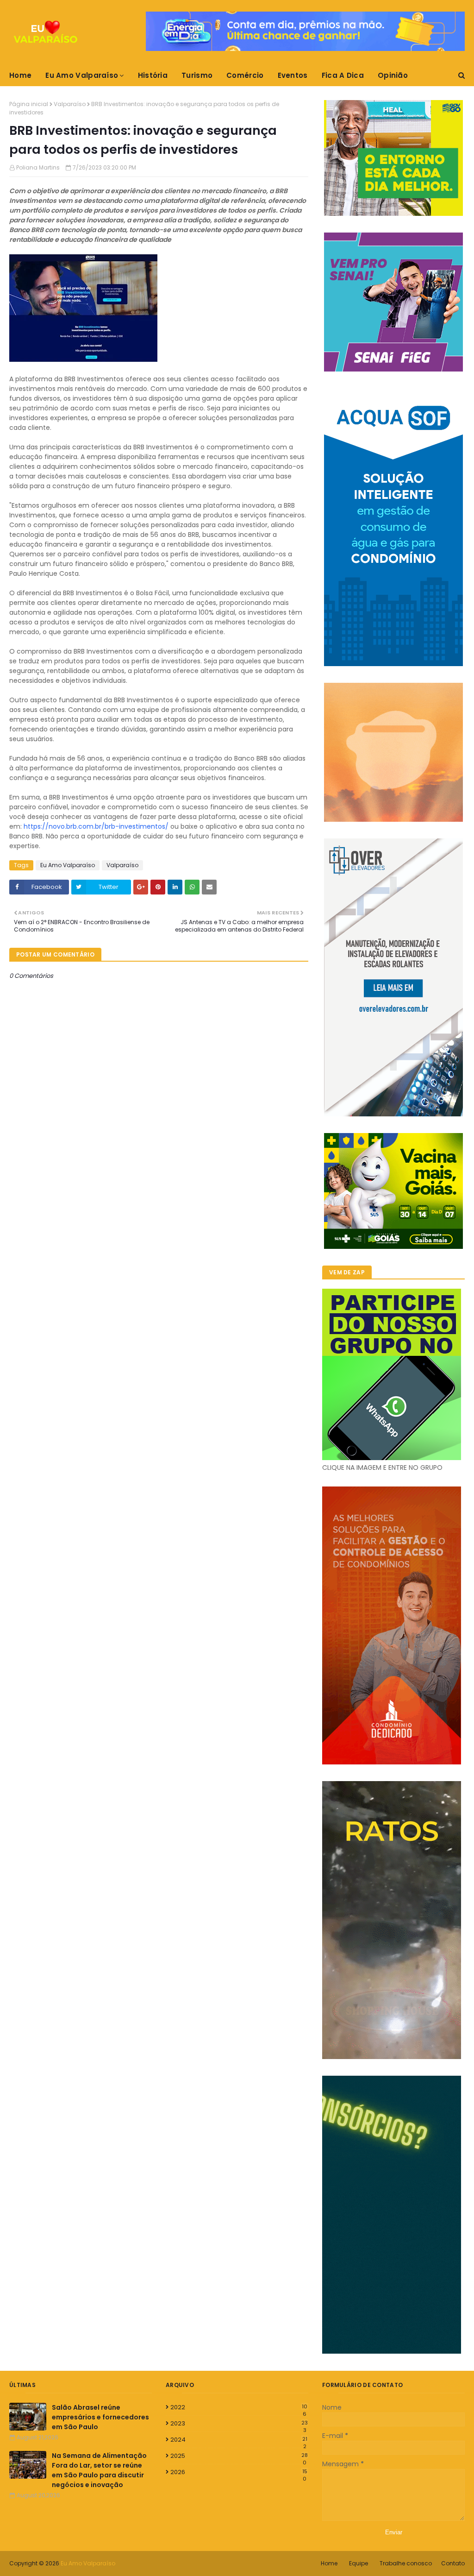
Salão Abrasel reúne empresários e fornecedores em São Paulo (100, 2417)
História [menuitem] (153, 75)
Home (329, 2563)
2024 (239, 2440)
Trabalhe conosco (406, 2563)
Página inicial (29, 104)
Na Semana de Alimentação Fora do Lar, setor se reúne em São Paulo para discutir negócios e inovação (99, 2470)
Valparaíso (70, 104)
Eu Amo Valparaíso (68, 865)
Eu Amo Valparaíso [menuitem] (82, 75)
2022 (239, 2407)
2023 (239, 2424)
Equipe (359, 2563)
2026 (239, 2472)
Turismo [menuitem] (197, 75)
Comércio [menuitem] (245, 75)
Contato (453, 2563)
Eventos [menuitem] (293, 75)
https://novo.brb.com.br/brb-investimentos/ (96, 826)
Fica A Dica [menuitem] (343, 75)
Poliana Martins (38, 167)
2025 (239, 2456)
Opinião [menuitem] (393, 75)
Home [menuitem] (20, 75)
